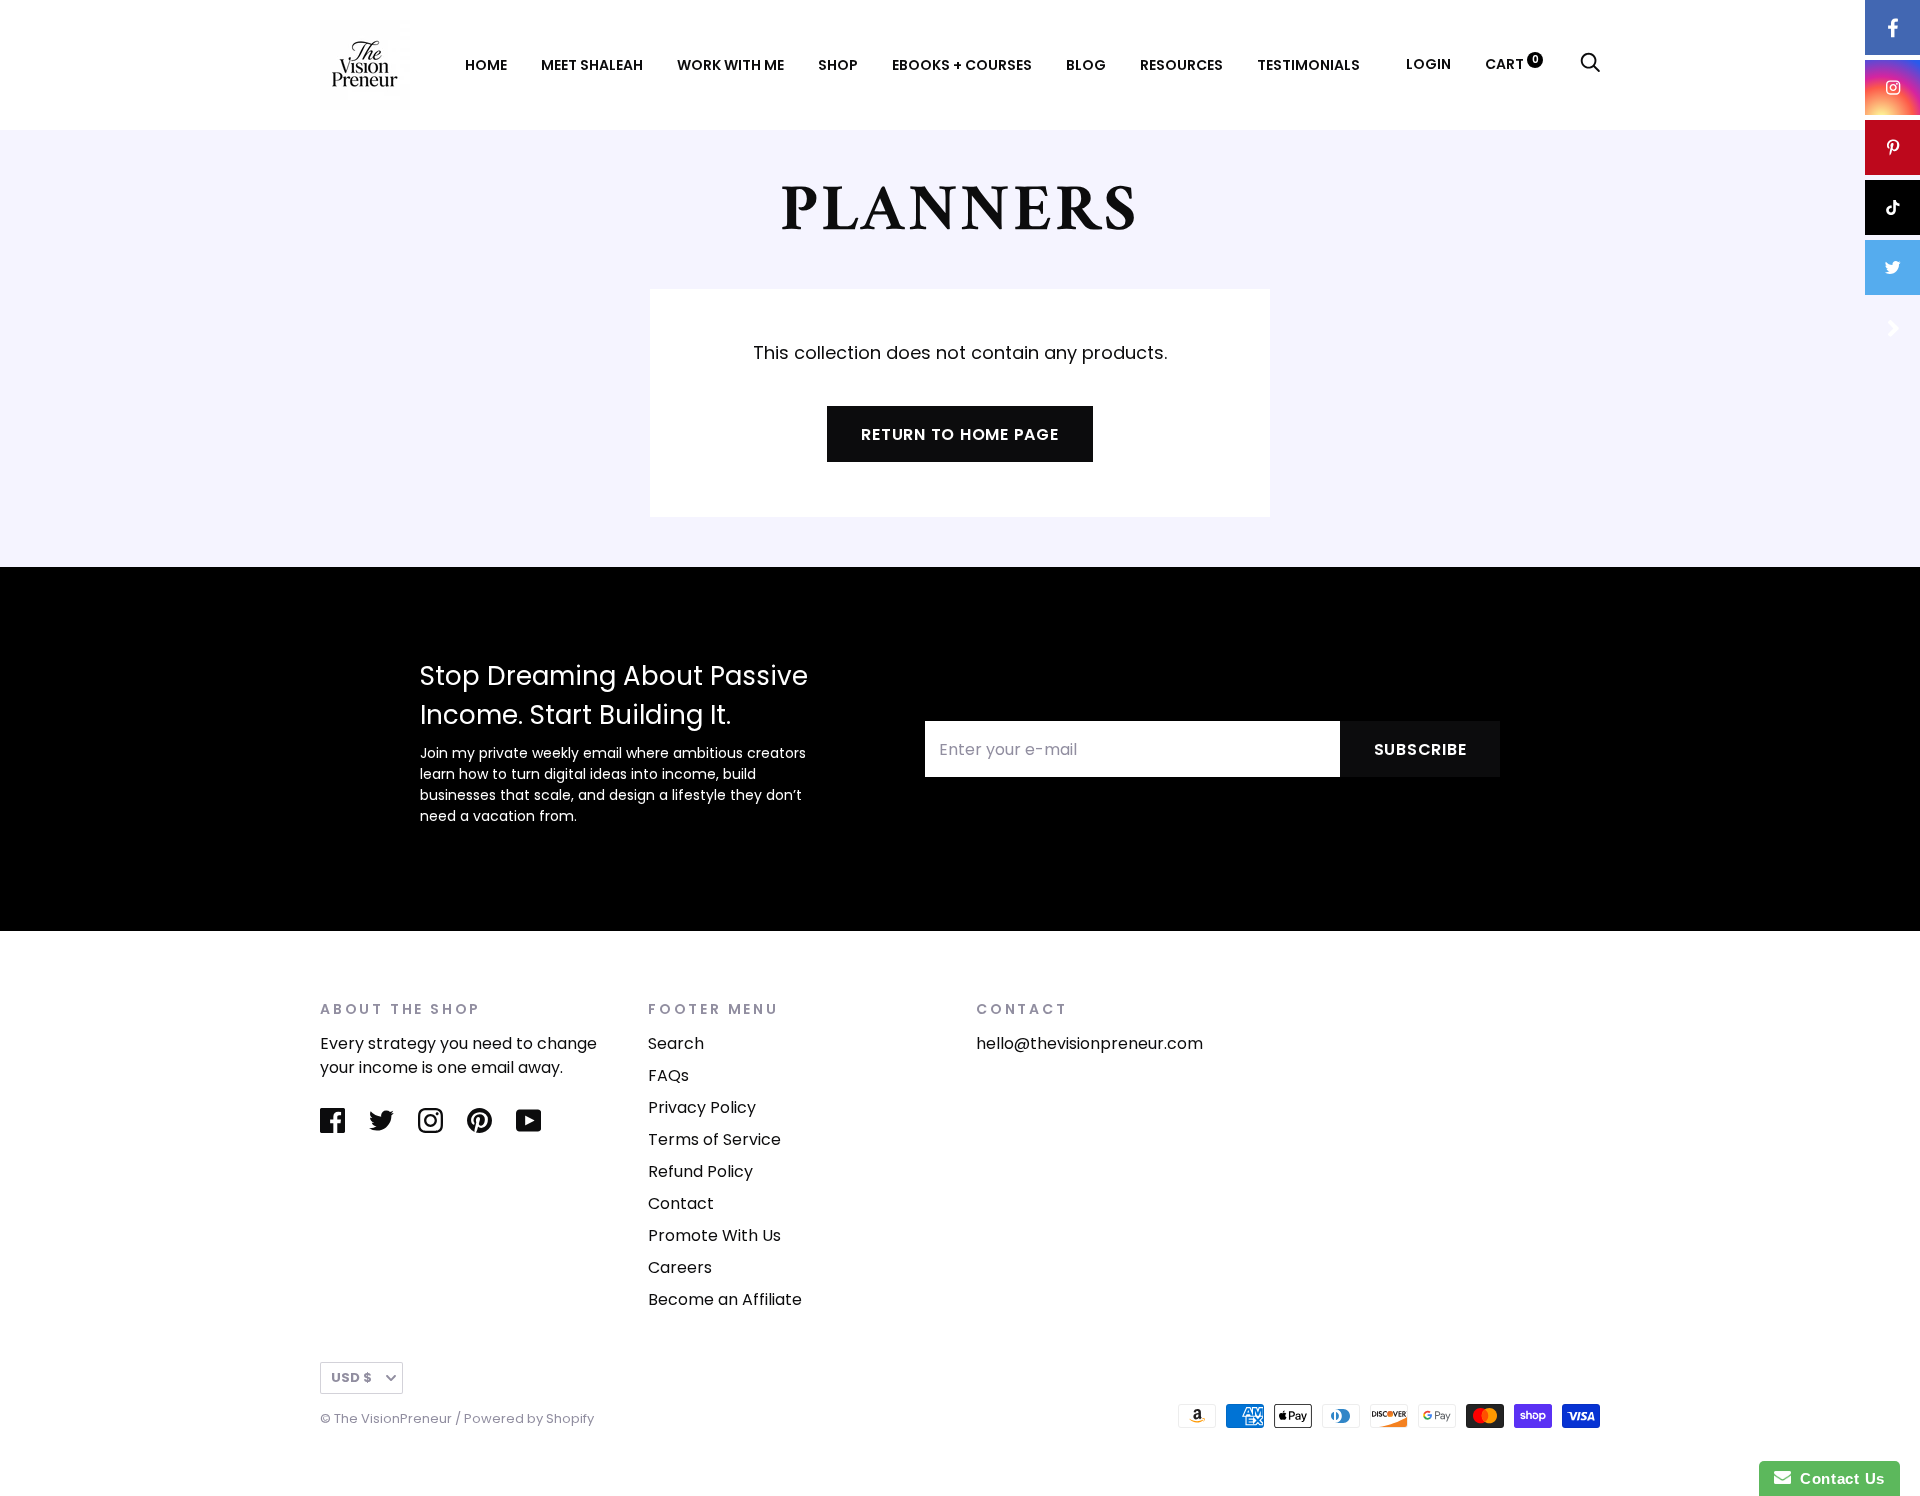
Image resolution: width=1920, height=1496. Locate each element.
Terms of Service (714, 1139)
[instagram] (1892, 87)
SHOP (838, 65)
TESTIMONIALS (1308, 65)
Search (676, 1043)
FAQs (668, 1075)
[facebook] (1892, 27)
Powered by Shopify (529, 1418)
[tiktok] (1892, 207)
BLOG (1086, 65)
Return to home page (959, 434)
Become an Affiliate (725, 1299)
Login (1428, 64)
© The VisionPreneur (386, 1418)
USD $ (351, 1377)
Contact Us (1838, 1478)
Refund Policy (700, 1171)
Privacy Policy (702, 1107)
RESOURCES (1181, 65)
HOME (486, 65)
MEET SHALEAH (592, 65)
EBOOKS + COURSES (962, 65)
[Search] (1590, 64)
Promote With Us (714, 1235)
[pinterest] (1892, 147)
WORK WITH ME (730, 65)
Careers (680, 1267)
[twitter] (1892, 267)
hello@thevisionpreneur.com (1089, 1043)
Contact (681, 1203)
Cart (1512, 64)
